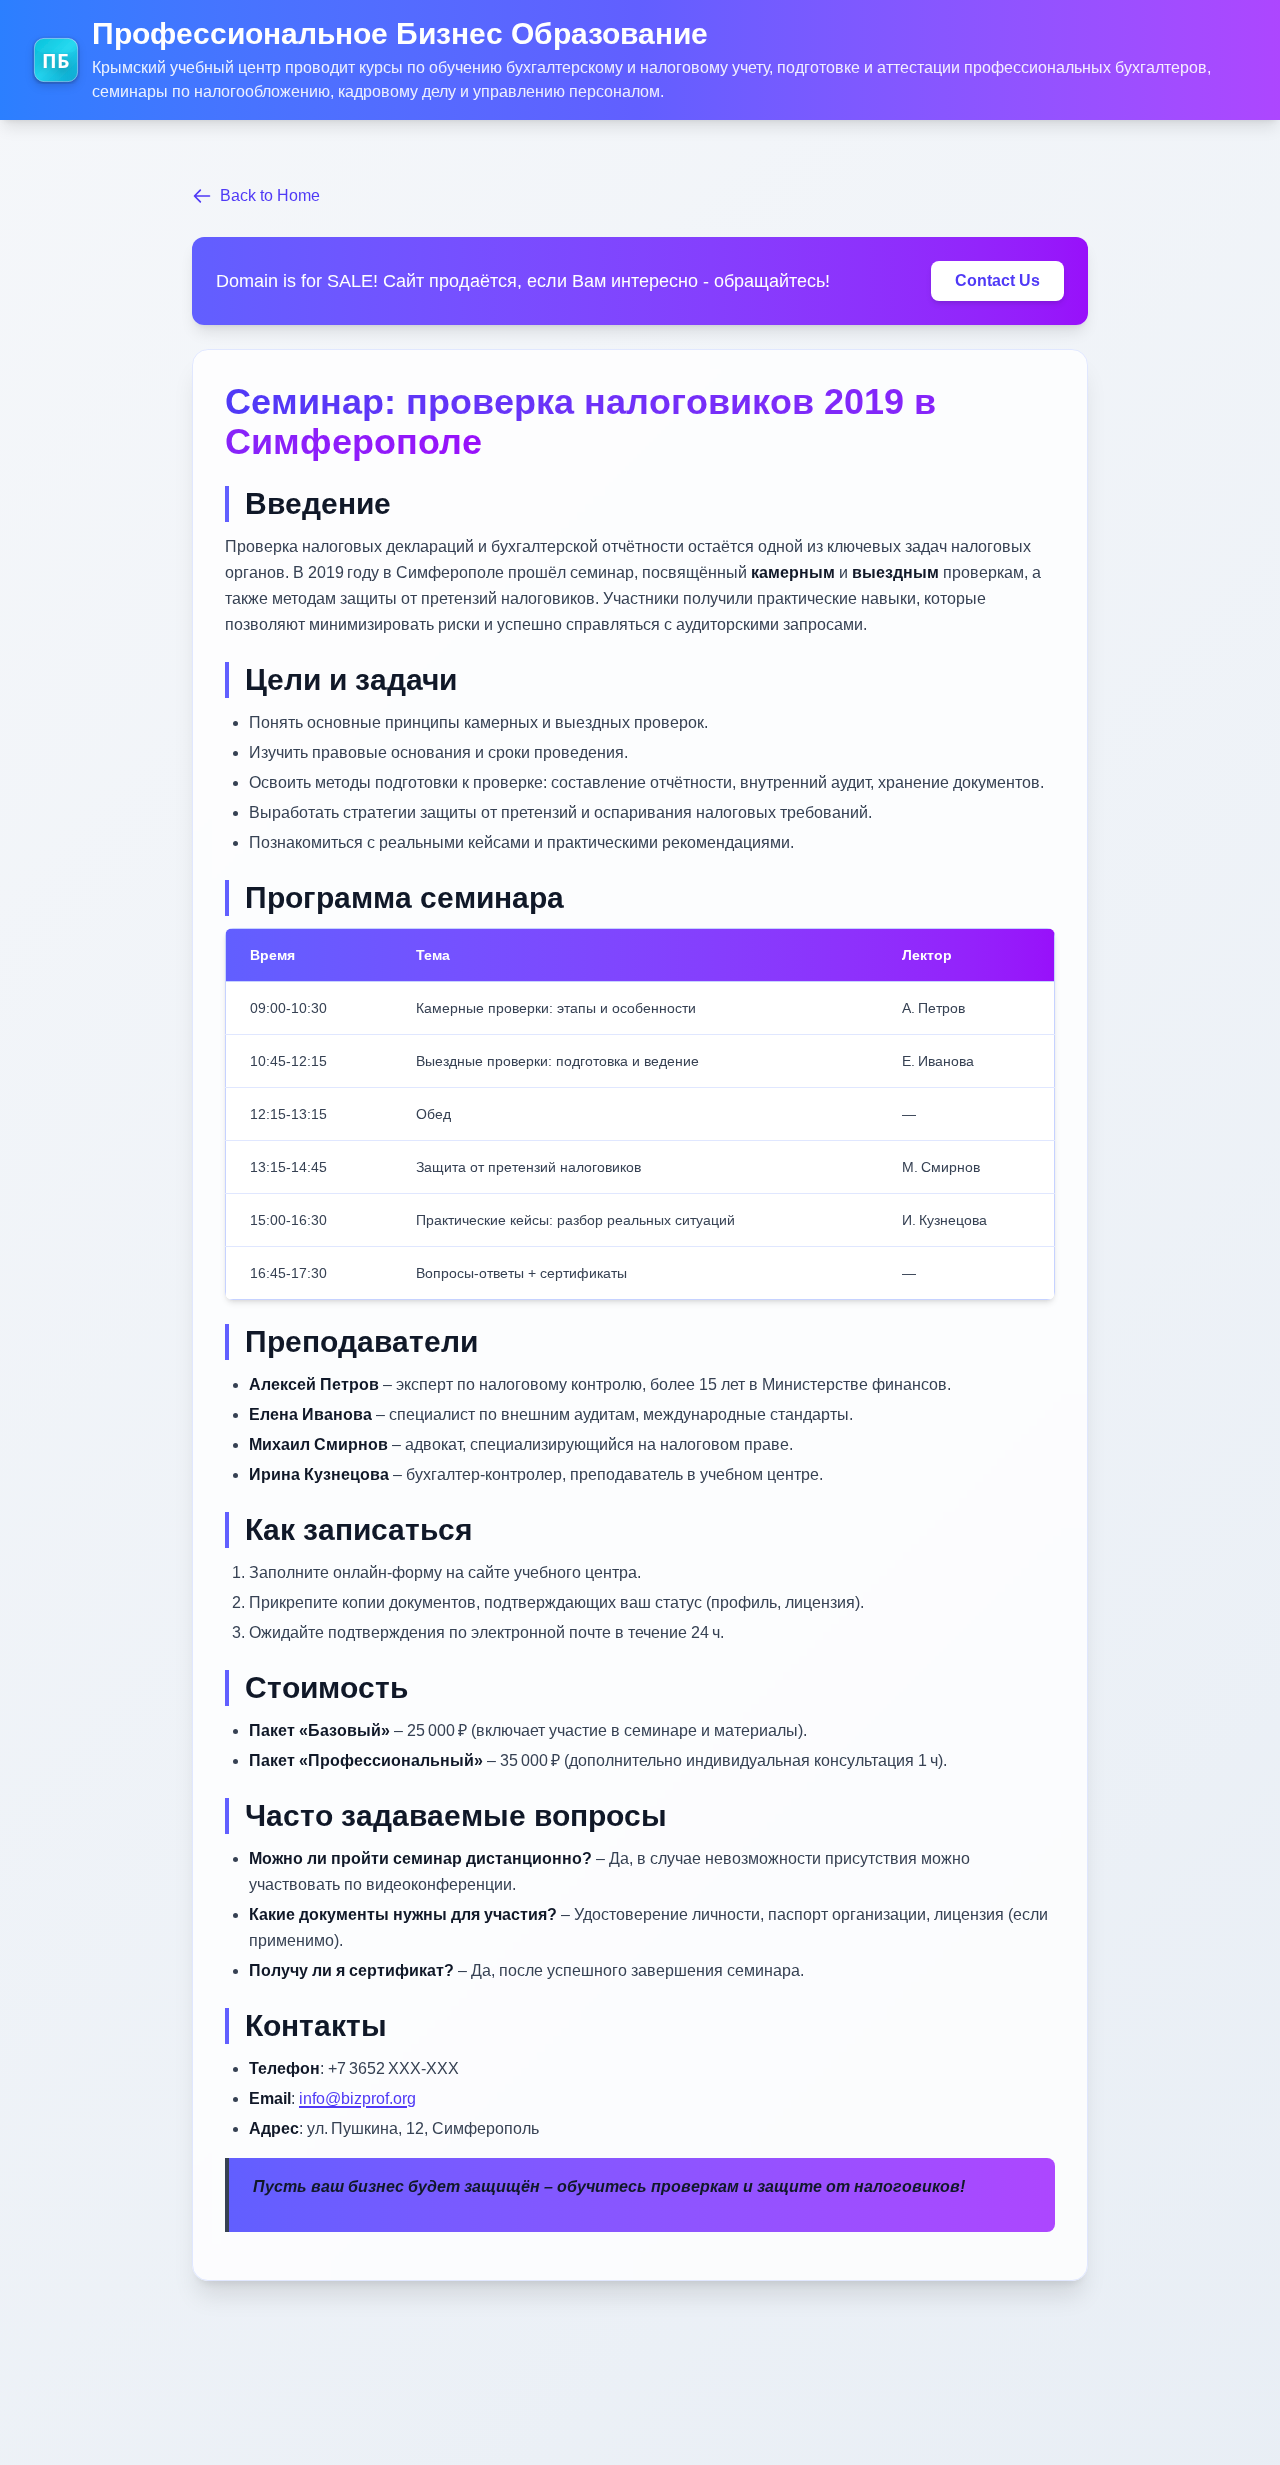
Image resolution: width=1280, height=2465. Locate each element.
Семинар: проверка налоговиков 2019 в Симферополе (580, 421)
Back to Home (270, 195)
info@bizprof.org (357, 2098)
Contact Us (997, 280)
